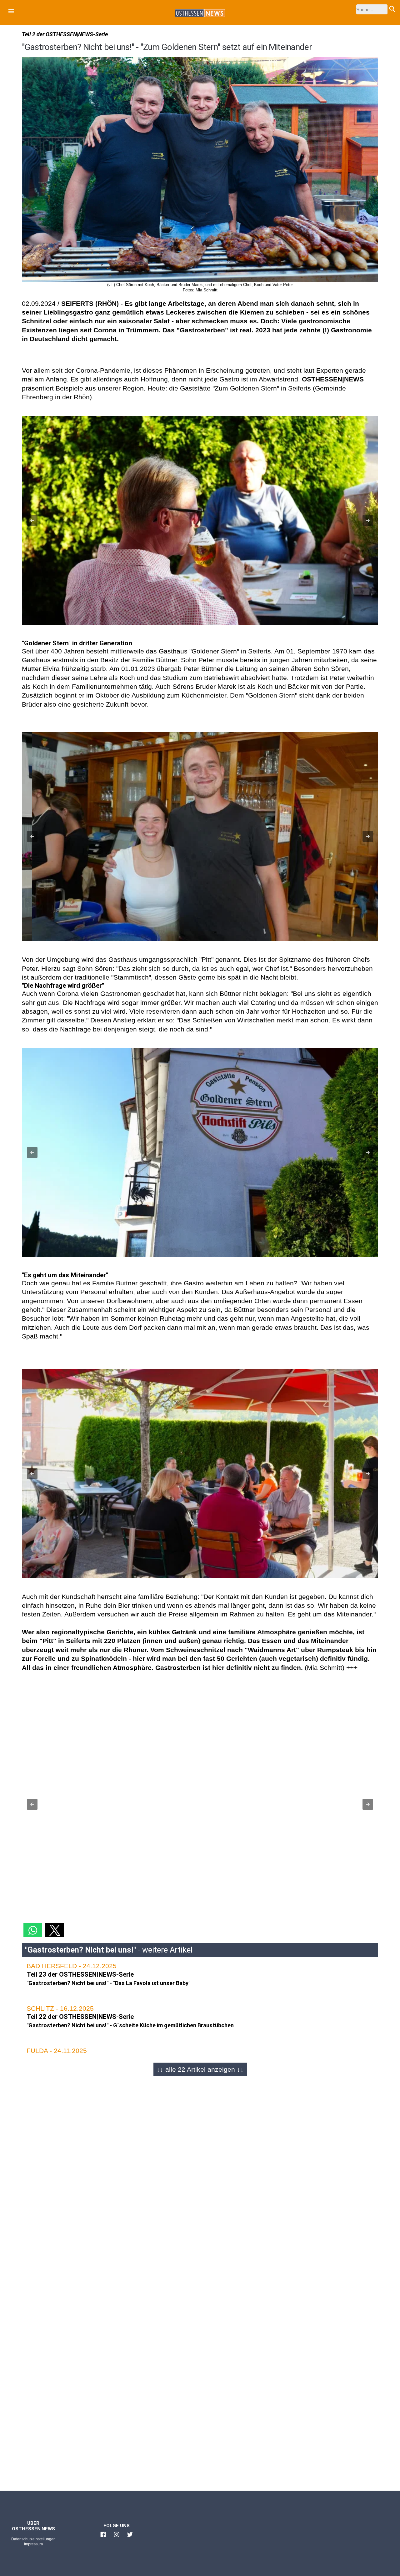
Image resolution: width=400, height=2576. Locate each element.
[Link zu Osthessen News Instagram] (117, 2537)
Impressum (33, 2544)
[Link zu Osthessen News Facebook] (103, 2537)
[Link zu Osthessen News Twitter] (130, 2537)
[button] (11, 12)
